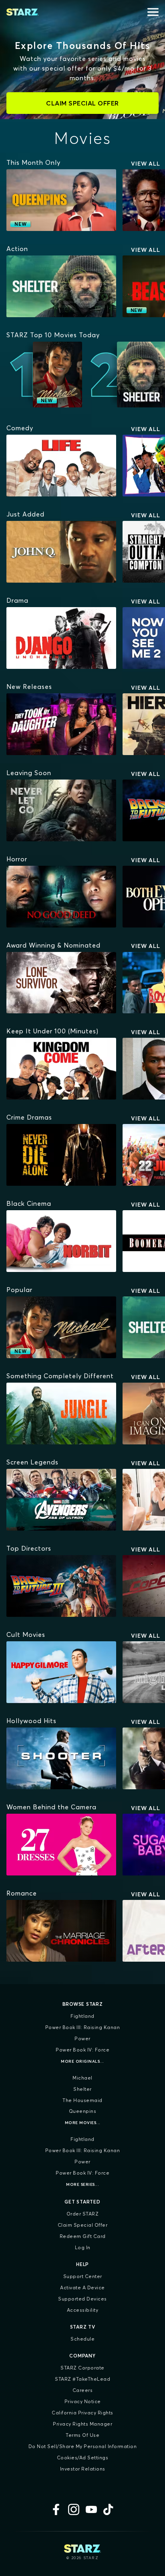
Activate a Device (82, 2287)
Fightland (82, 2016)
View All (146, 164)
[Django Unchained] (61, 638)
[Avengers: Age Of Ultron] (61, 1500)
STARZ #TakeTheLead (82, 2379)
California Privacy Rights (82, 2413)
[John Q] (61, 552)
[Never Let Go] (61, 810)
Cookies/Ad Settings (83, 2458)
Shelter (82, 2089)
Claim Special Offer (83, 2225)
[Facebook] (56, 2509)
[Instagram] (74, 2509)
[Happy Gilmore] (61, 1672)
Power (82, 2038)
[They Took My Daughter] (61, 724)
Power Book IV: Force (82, 2050)
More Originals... (82, 2061)
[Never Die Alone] (61, 1155)
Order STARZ (83, 2214)
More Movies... (83, 2123)
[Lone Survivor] (61, 983)
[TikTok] (109, 2509)
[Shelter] (61, 286)
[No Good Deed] (61, 897)
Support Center (83, 2276)
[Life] (61, 466)
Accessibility (83, 2310)
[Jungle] (61, 1414)
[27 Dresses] (61, 1845)
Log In (83, 2247)
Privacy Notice (83, 2401)
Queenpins (83, 2111)
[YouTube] (91, 2509)
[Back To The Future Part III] (61, 1586)
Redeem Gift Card (83, 2236)
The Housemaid (82, 2100)
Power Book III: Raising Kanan (83, 2027)
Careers (83, 2390)
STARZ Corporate (82, 2368)
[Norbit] (61, 1241)
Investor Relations (83, 2469)
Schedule (82, 2339)
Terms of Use (82, 2435)
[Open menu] (153, 12)
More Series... (82, 2184)
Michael (82, 2078)
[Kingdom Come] (61, 1069)
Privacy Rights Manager (82, 2424)
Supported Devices (82, 2299)
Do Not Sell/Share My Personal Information (83, 2446)
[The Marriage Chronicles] (61, 1931)
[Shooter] (61, 1758)
